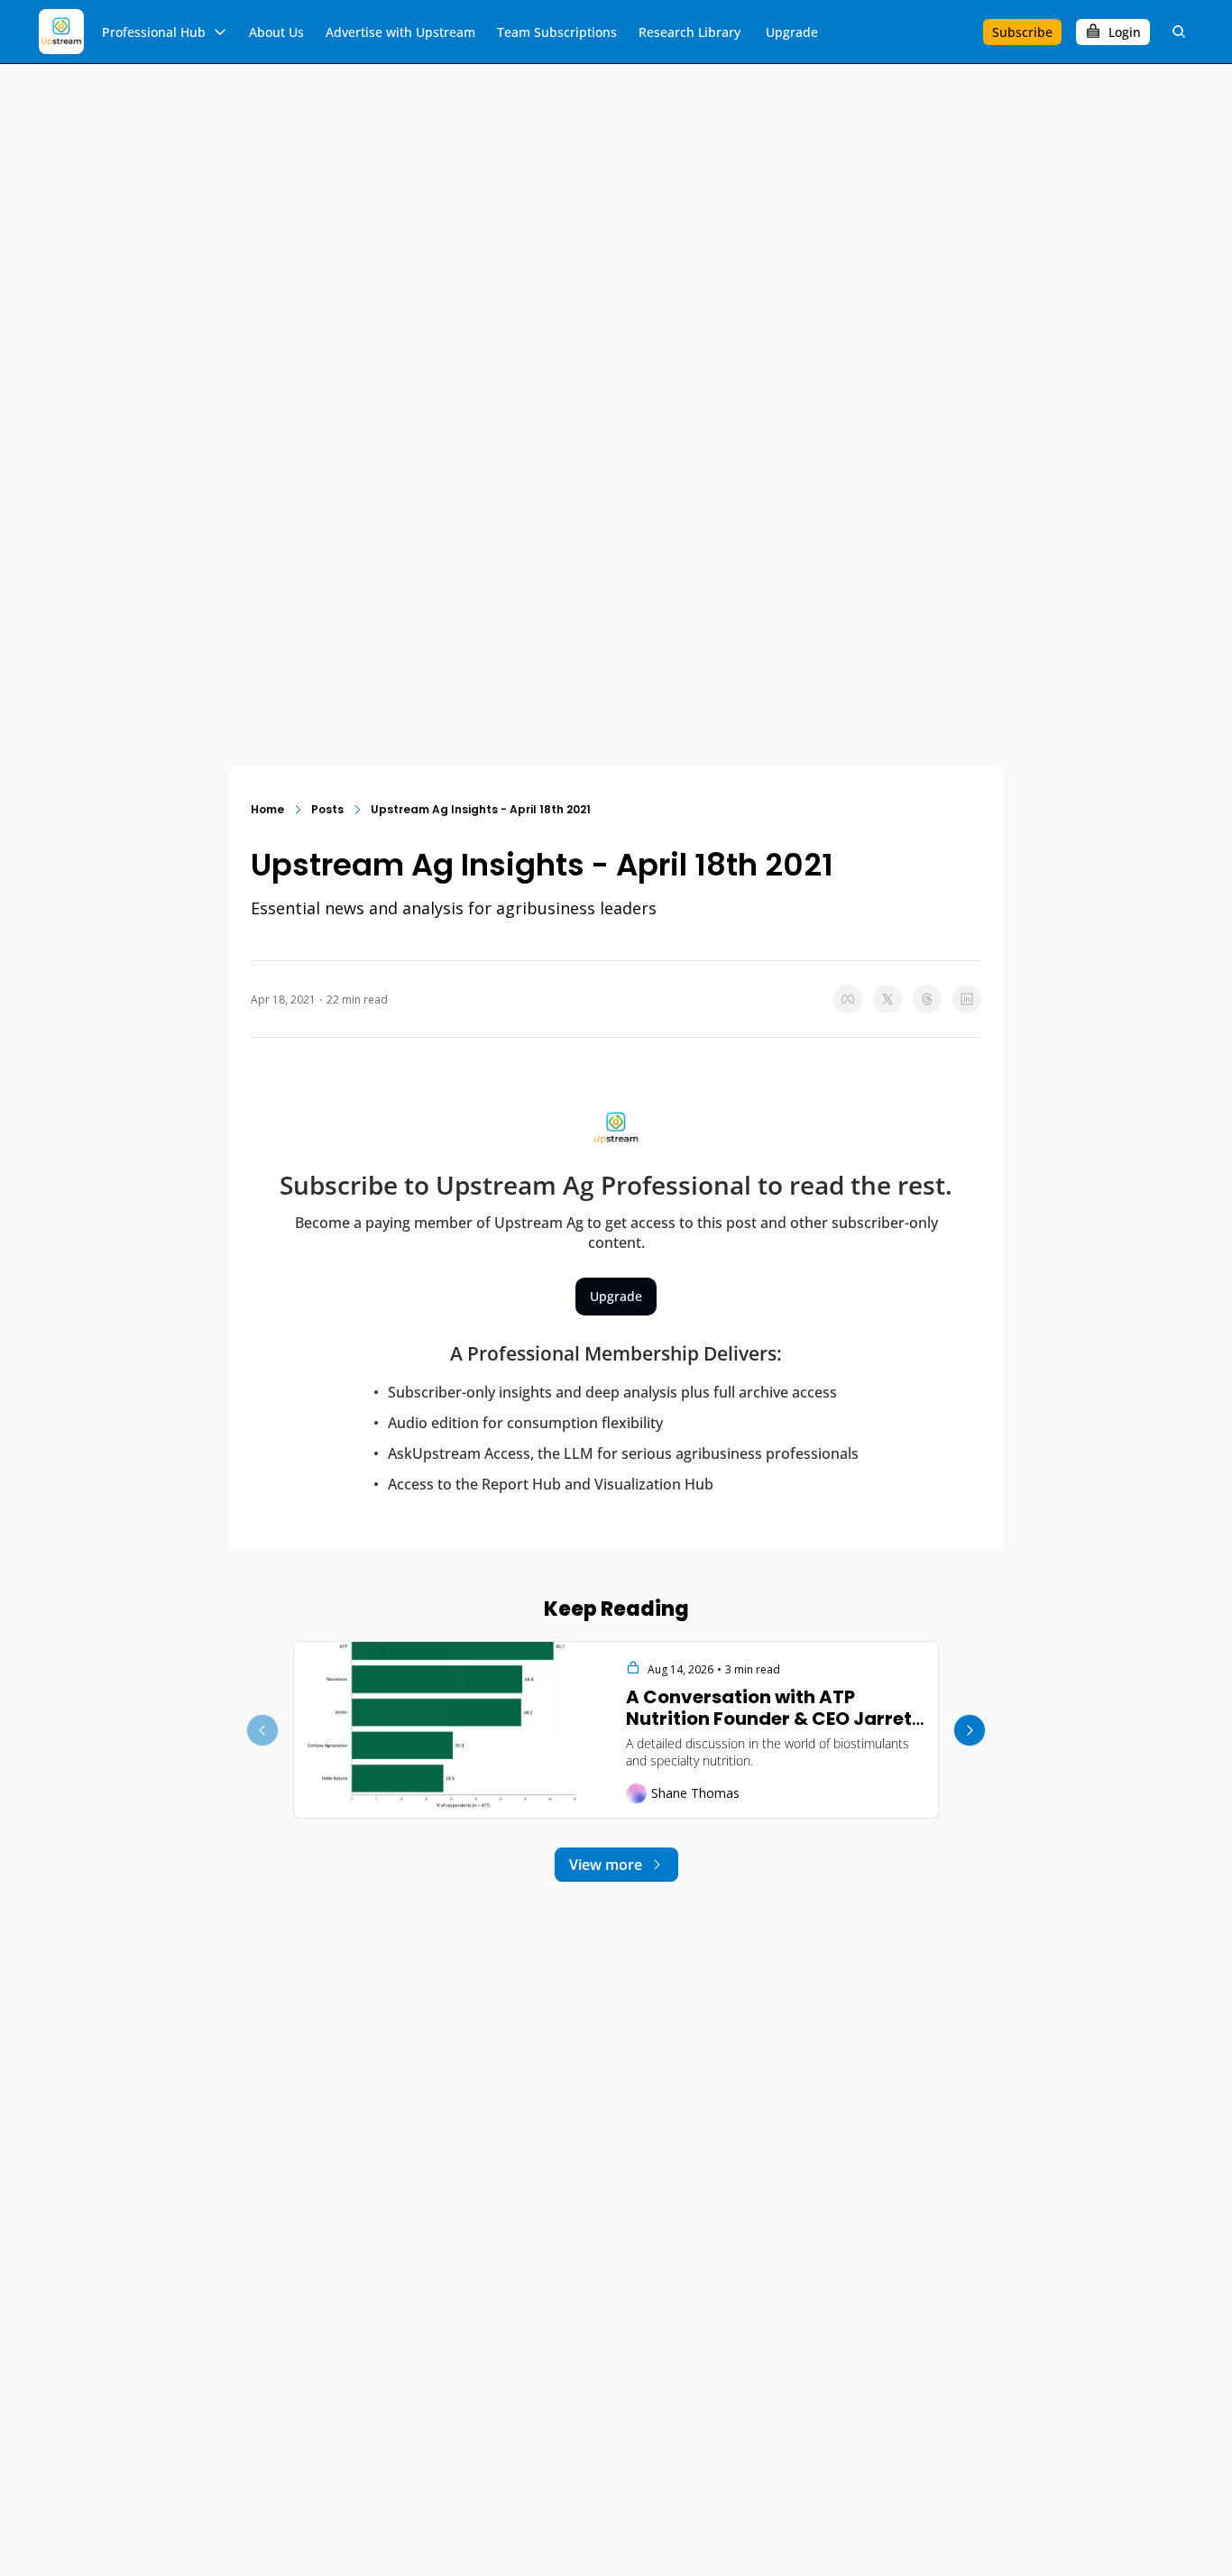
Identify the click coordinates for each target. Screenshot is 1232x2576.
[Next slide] (970, 1730)
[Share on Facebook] (848, 999)
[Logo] (61, 32)
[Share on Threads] (927, 999)
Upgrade (616, 1296)
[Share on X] (887, 999)
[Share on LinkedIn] (967, 999)
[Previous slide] (262, 1730)
